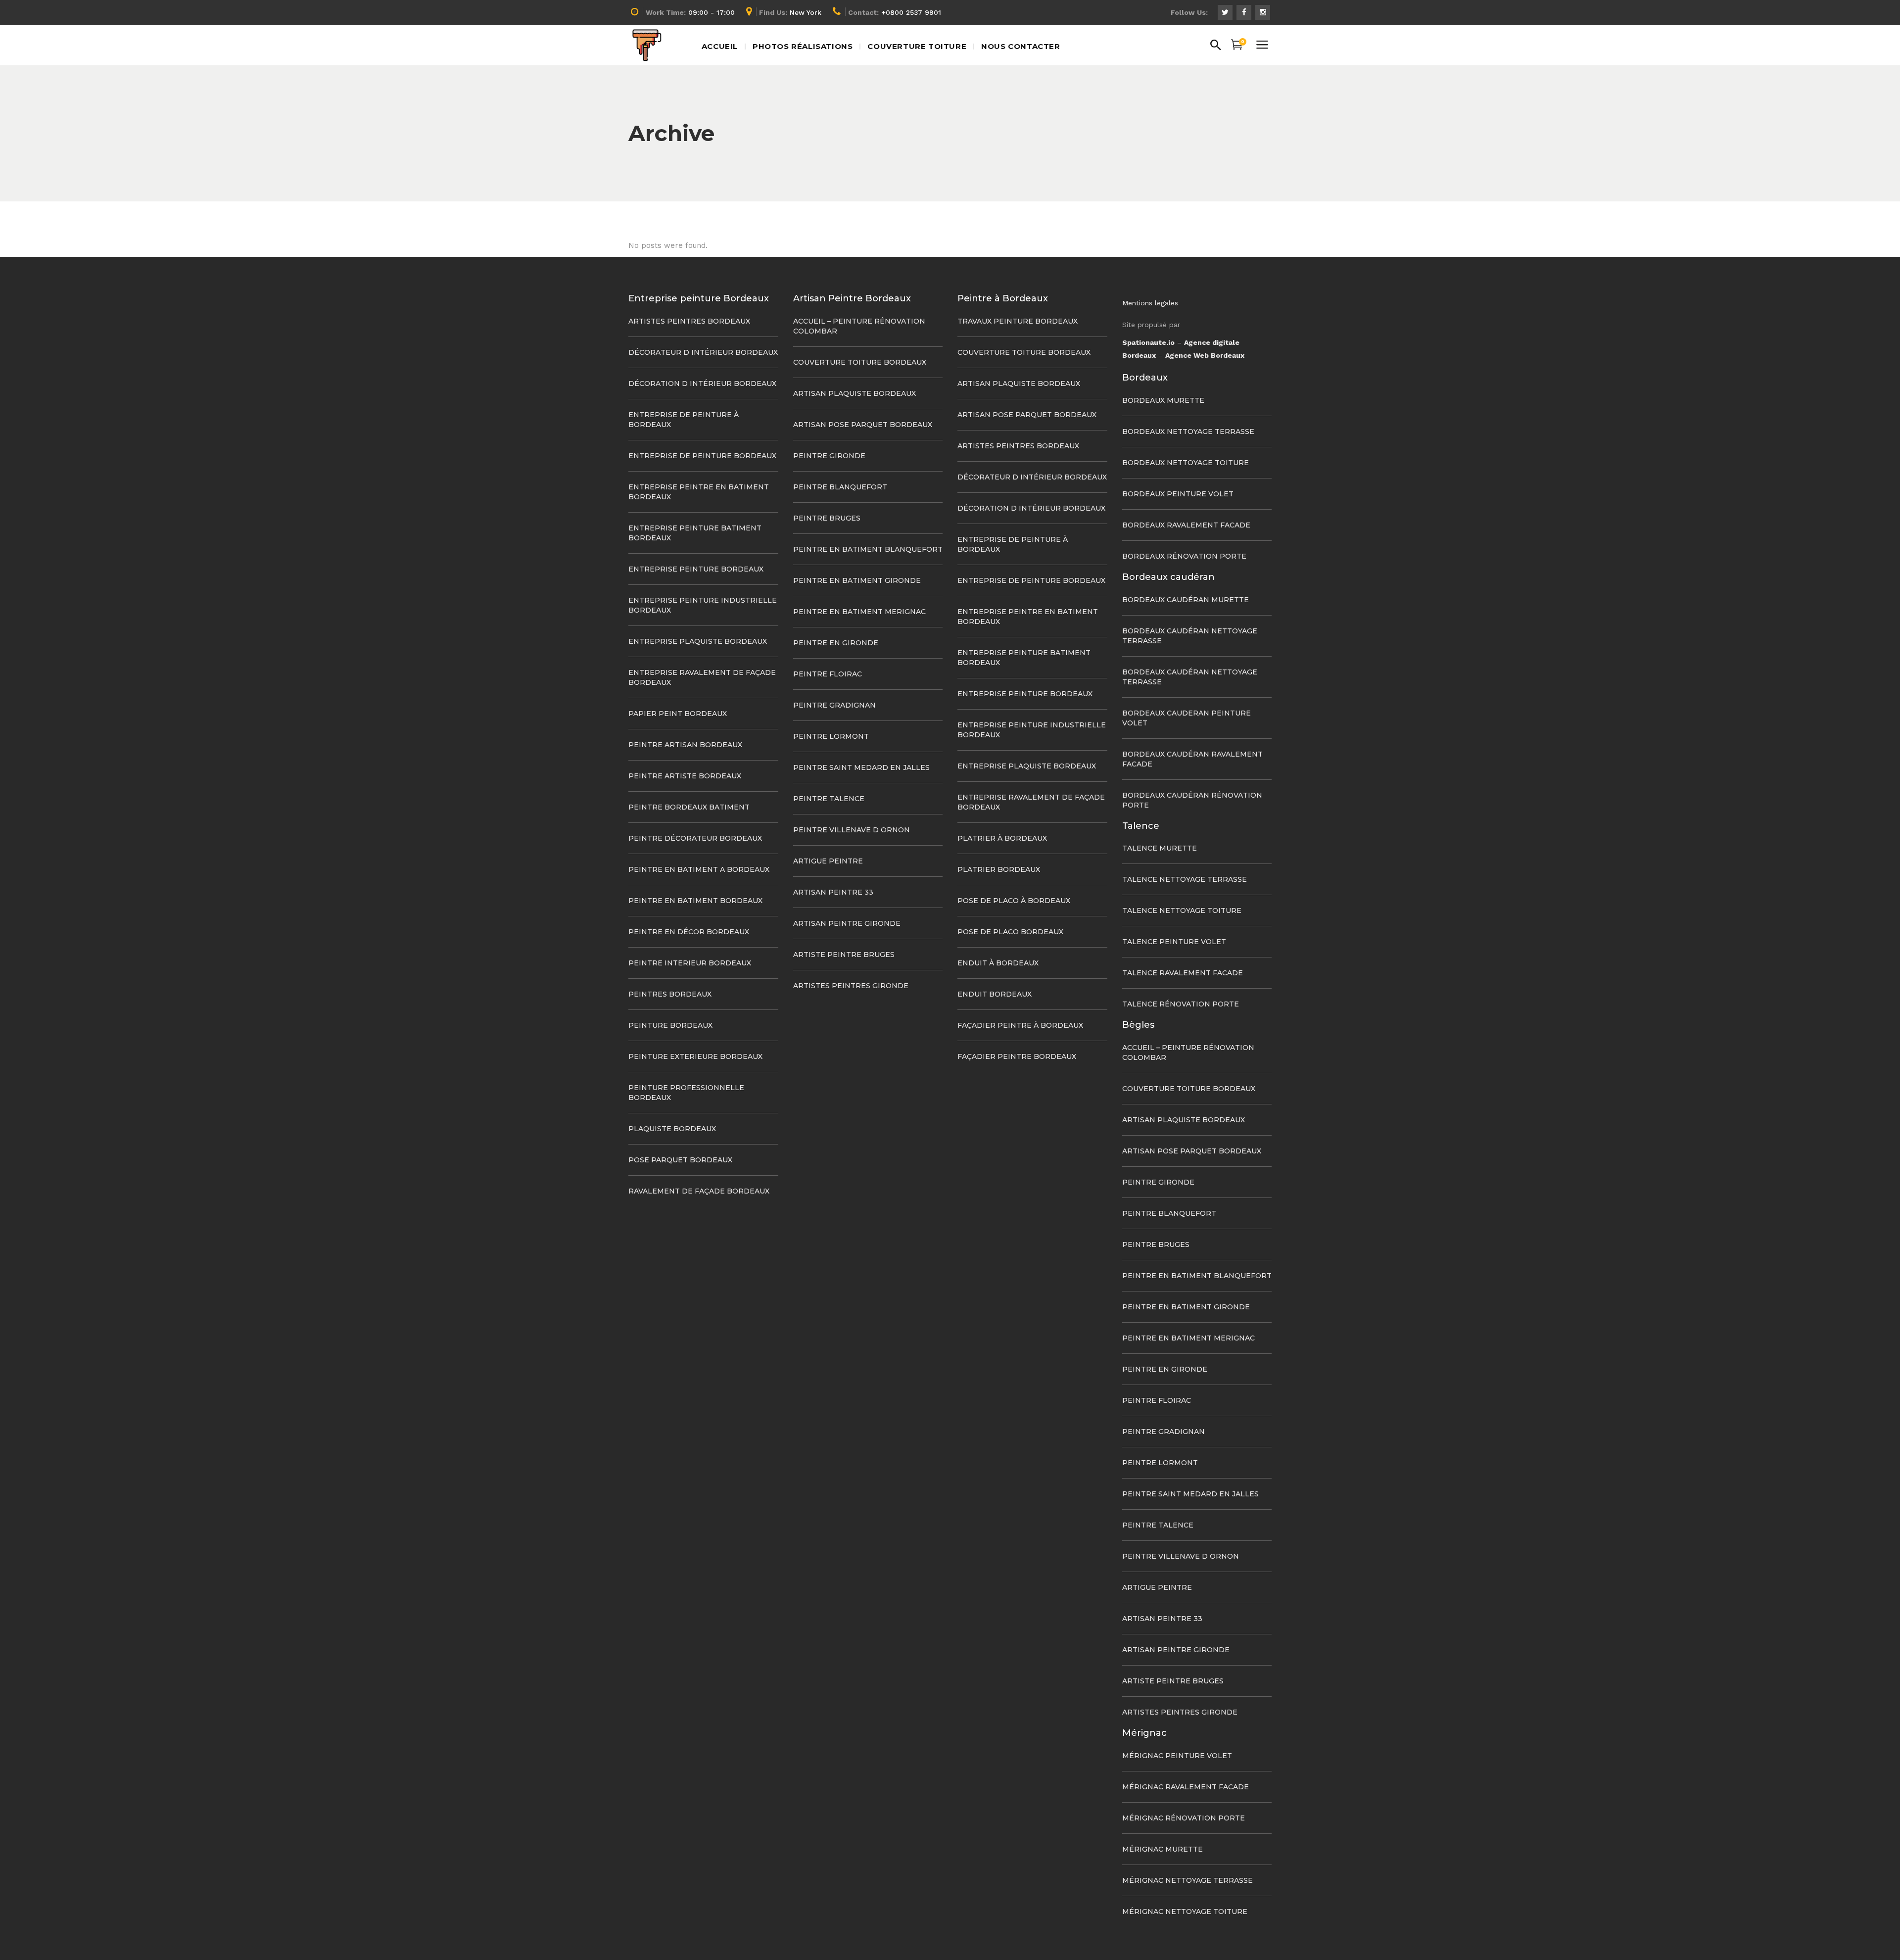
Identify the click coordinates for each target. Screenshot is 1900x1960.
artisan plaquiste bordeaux (855, 393)
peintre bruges (827, 518)
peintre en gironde (836, 643)
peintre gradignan (834, 705)
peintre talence (829, 799)
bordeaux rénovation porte (1184, 556)
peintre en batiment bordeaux (695, 901)
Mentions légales (1150, 303)
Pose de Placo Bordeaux (1010, 932)
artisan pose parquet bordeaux (863, 425)
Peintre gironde (829, 456)
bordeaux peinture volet (1178, 494)
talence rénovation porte (1181, 1004)
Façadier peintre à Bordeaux (1020, 1025)
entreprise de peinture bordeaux (702, 456)
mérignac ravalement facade (1186, 1787)
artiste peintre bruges (844, 955)
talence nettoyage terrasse (1185, 879)
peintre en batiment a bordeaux (699, 869)
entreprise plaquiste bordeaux (698, 641)
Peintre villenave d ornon (852, 830)
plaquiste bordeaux (672, 1129)
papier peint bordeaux (678, 714)
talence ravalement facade (1183, 973)
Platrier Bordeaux (999, 869)
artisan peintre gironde (847, 923)
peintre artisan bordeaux (685, 745)
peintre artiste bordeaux (685, 776)
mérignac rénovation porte (1184, 1818)
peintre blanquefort (840, 487)
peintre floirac (828, 674)
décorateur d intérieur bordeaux (703, 352)
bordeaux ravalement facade (1186, 525)
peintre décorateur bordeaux (695, 838)
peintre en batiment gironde (857, 580)
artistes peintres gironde (851, 986)
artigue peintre (828, 861)
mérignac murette (1163, 1849)
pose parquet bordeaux (680, 1160)
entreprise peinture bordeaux (696, 569)
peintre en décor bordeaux (689, 932)
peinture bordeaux (670, 1025)
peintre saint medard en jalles (861, 767)
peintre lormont (831, 736)
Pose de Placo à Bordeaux (1014, 901)
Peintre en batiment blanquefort (868, 549)
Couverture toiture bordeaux (860, 362)
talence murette (1160, 848)
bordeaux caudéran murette (1186, 600)
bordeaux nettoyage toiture (1186, 463)
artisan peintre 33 (833, 892)
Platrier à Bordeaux (1002, 838)
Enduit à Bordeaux (998, 963)
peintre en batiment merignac (859, 612)
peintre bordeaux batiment (689, 807)
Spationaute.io (1148, 342)
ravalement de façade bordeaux (699, 1191)
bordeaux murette (1163, 400)
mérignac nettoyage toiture (1185, 1912)
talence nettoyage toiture (1182, 910)
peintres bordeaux (670, 994)
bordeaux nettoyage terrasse (1188, 431)
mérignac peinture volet (1177, 1756)
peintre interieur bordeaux (690, 963)
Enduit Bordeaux (995, 994)
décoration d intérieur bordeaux (702, 383)
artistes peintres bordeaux (689, 321)
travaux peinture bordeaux (1018, 321)
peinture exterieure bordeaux (695, 1056)
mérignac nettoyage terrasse (1187, 1880)
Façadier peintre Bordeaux (1017, 1056)
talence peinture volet (1174, 942)
